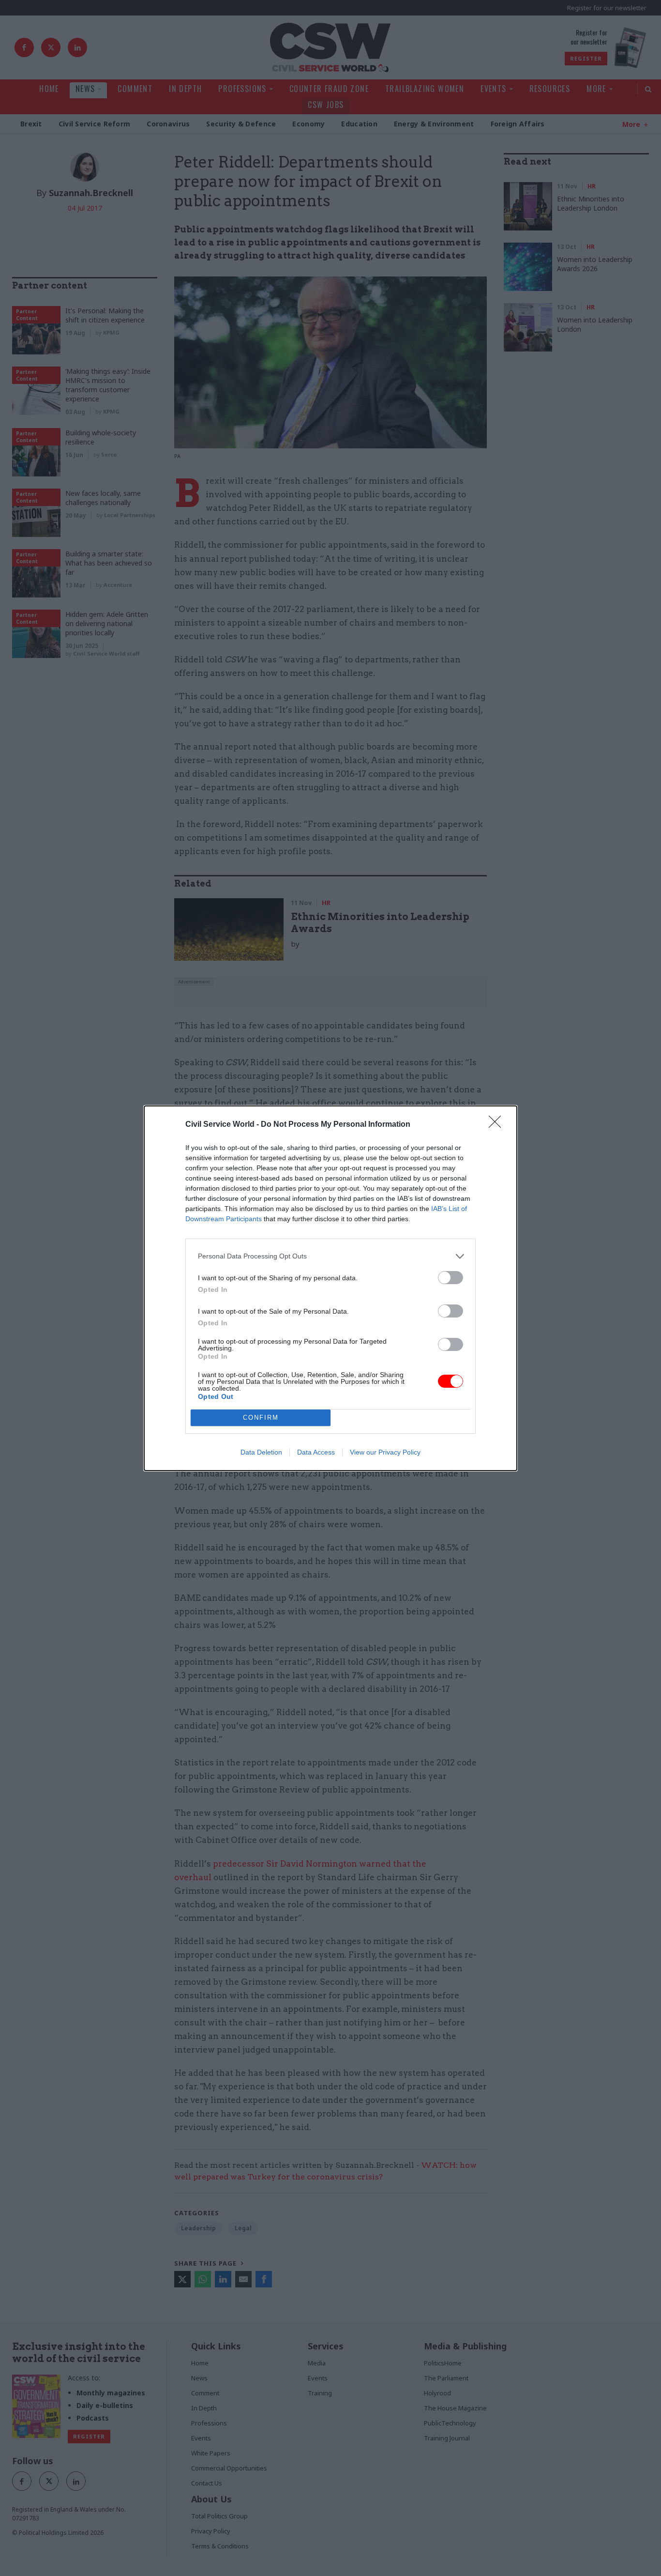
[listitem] (330, 1256)
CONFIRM (261, 1418)
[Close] (498, 1125)
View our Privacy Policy (385, 1452)
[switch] (451, 1278)
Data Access (316, 1452)
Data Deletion (261, 1452)
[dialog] (330, 1288)
